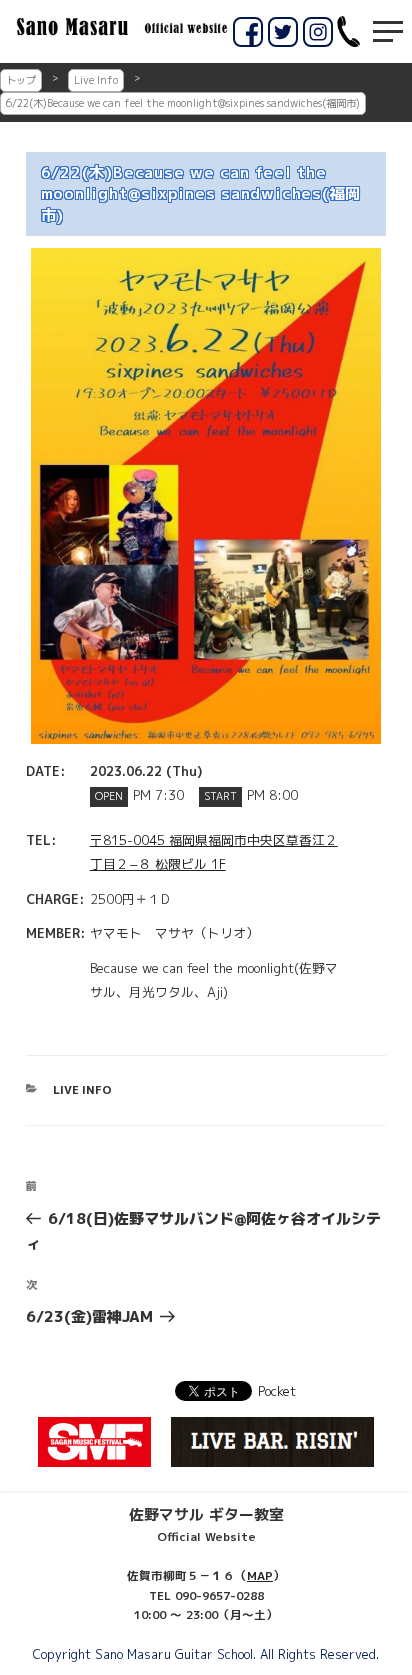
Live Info (96, 80)
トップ (21, 80)
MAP (260, 1576)
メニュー (388, 31)
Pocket (277, 1391)
